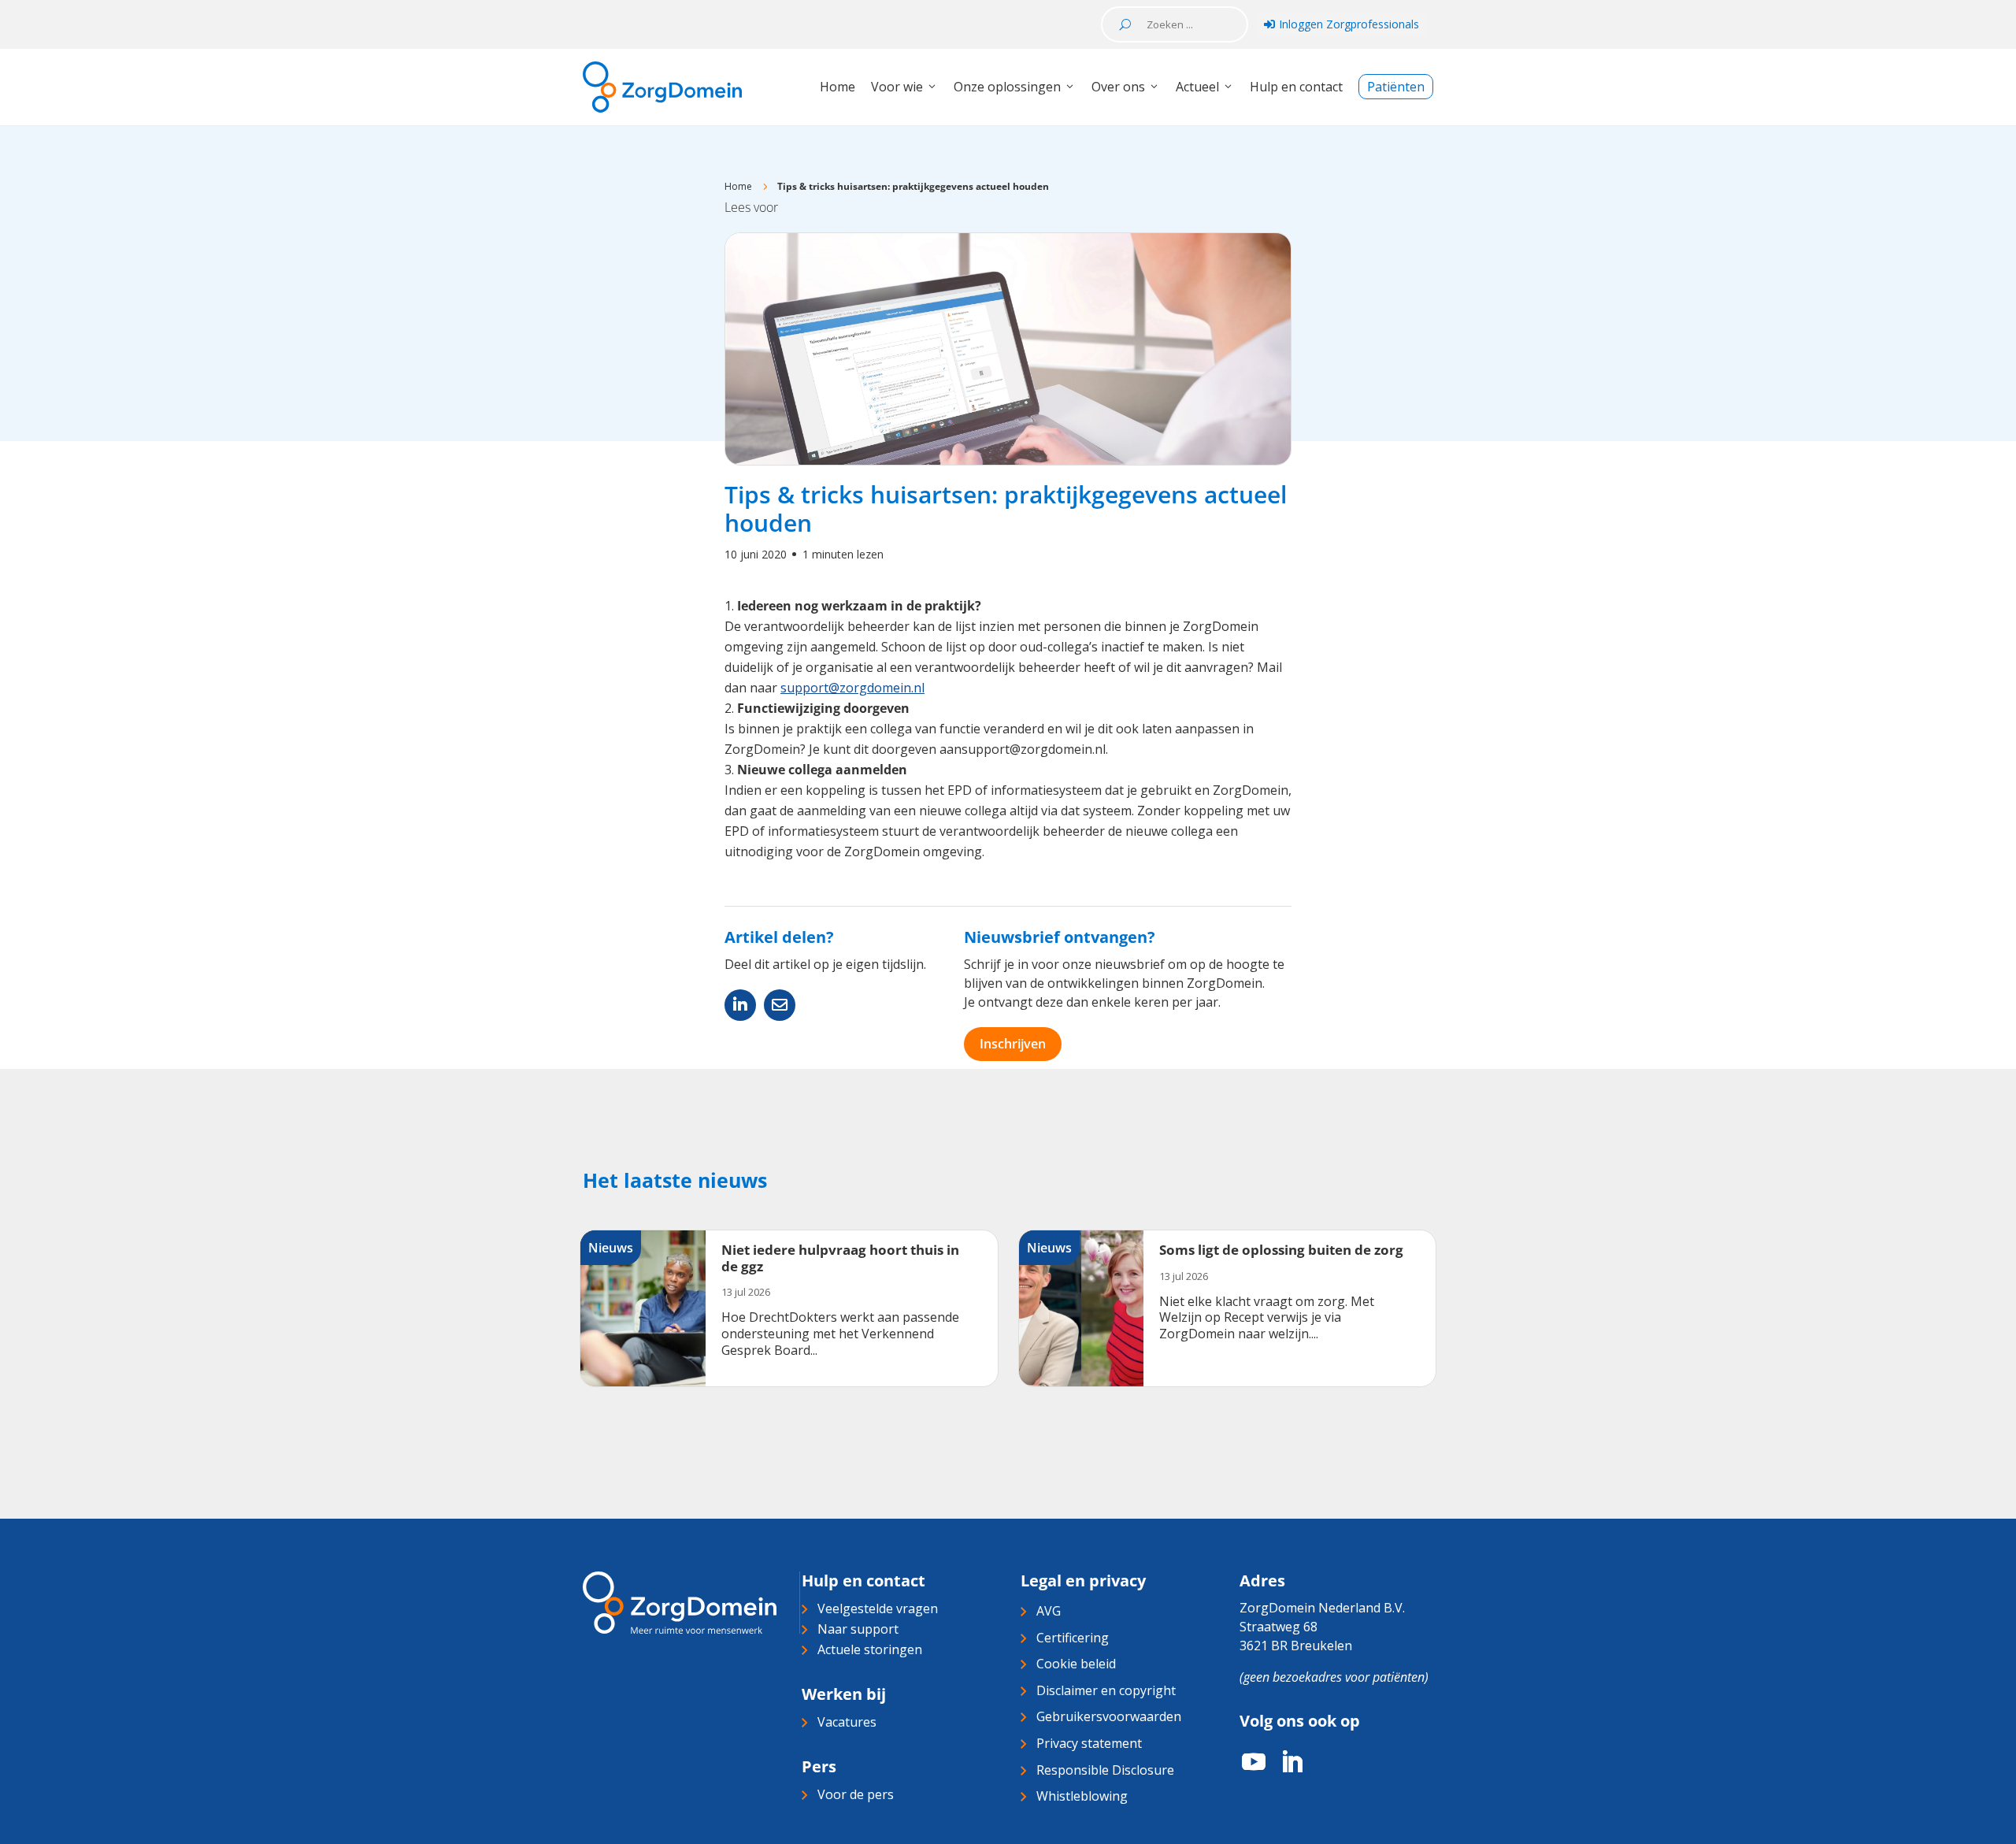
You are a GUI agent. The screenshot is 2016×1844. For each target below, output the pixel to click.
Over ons (1118, 87)
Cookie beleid (1076, 1664)
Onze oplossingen (1007, 87)
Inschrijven (1013, 1044)
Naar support (858, 1629)
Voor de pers (856, 1794)
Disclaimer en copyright (1106, 1690)
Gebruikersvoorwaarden (1109, 1716)
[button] (751, 207)
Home (838, 87)
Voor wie (897, 87)
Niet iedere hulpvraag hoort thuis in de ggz (840, 1258)
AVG (1049, 1611)
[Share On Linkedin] (740, 1005)
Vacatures (847, 1722)
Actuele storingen (870, 1649)
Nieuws (611, 1248)
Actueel (1197, 87)
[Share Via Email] (780, 1005)
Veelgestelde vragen (878, 1608)
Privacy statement (1089, 1743)
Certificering (1073, 1638)
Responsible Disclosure (1105, 1770)
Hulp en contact (1296, 87)
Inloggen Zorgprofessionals (1342, 24)
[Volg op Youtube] (1246, 1762)
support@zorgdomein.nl (852, 688)
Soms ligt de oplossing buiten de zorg (1281, 1250)
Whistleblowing (1082, 1796)
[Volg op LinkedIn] (1284, 1762)
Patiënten (1396, 87)
